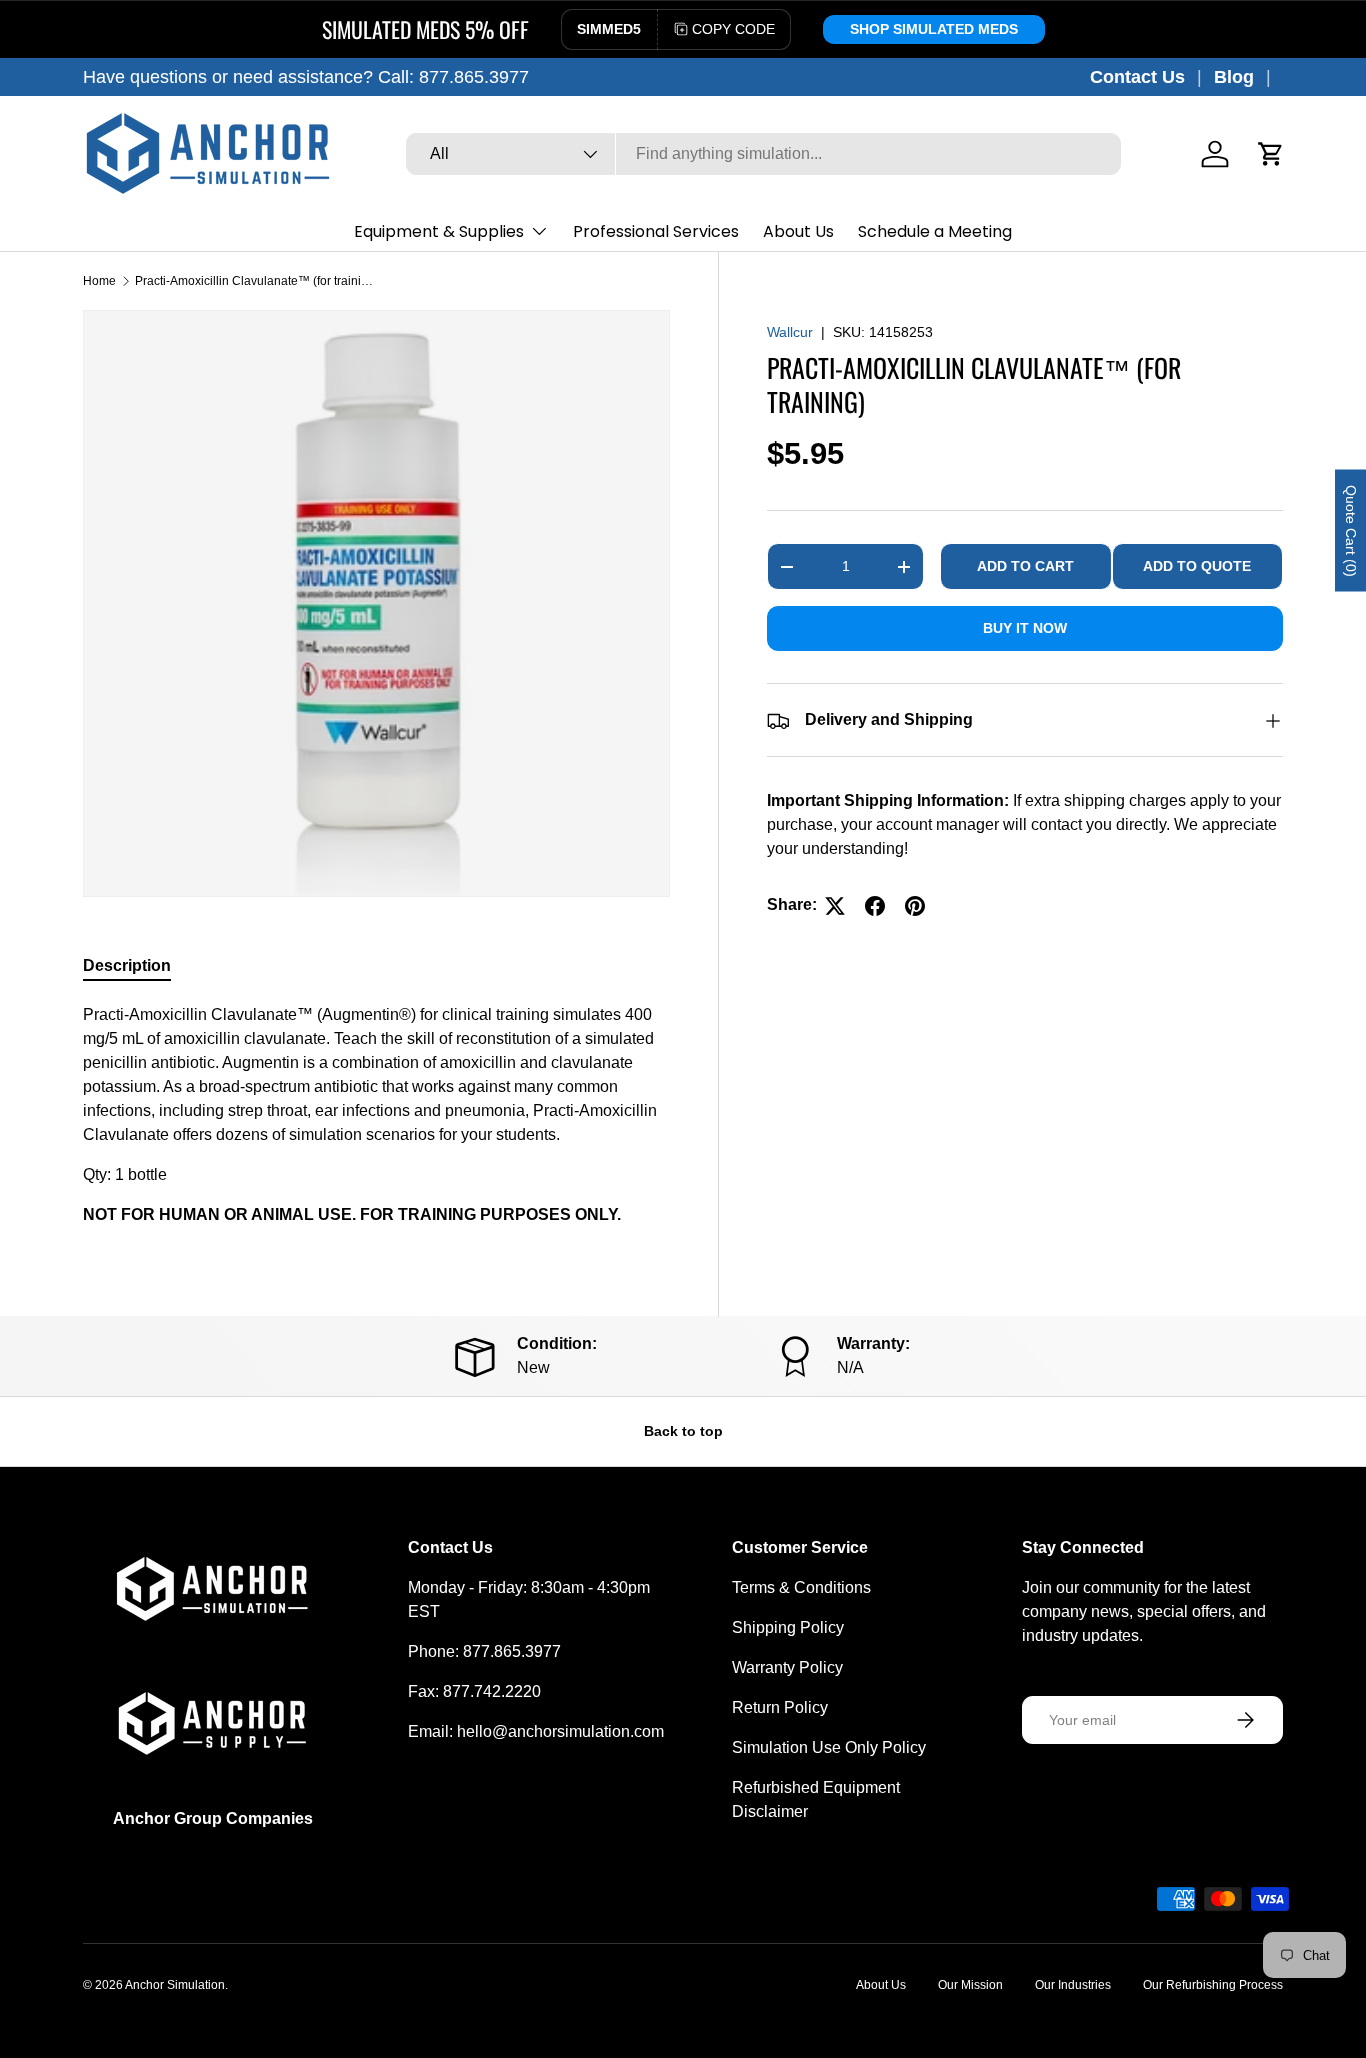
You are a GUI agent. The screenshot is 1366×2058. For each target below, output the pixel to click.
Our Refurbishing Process (1213, 1985)
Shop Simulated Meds (934, 29)
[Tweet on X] (835, 906)
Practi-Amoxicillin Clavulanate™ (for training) (255, 281)
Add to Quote (1197, 567)
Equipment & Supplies (439, 231)
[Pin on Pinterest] (915, 906)
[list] (376, 603)
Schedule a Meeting (935, 231)
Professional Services (656, 231)
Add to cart (1025, 567)
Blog (1234, 77)
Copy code (733, 29)
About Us (798, 231)
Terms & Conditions (801, 1587)
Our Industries (1073, 1985)
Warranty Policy (787, 1667)
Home (99, 281)
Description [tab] (127, 965)
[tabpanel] (376, 1115)
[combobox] (763, 154)
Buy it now (1025, 629)
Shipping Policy (788, 1627)
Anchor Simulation (175, 1985)
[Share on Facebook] (875, 906)
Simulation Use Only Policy (829, 1747)
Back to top (683, 1431)
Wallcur (790, 332)
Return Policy (780, 1707)
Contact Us (1137, 77)
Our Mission (970, 1985)
